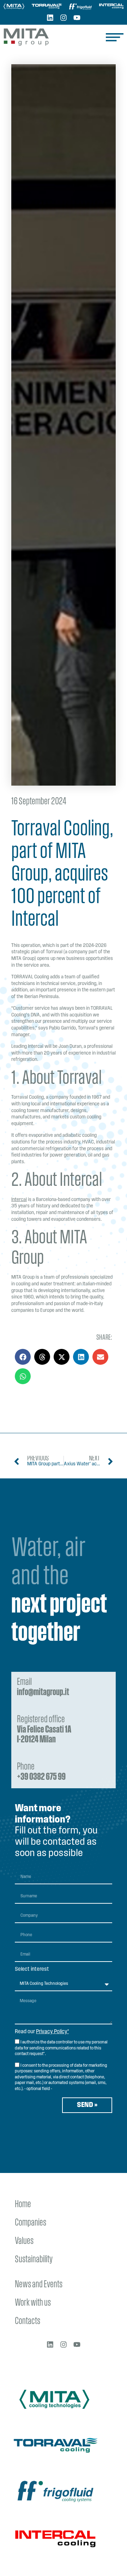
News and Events (39, 2285)
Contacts (28, 2321)
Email (43, 1687)
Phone (41, 1772)
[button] (23, 1357)
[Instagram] (64, 18)
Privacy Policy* (52, 2032)
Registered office (44, 1730)
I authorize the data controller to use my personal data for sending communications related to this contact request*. (61, 2048)
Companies (31, 2223)
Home (23, 2205)
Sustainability (34, 2260)
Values (24, 2241)
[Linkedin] (50, 18)
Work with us (33, 2303)
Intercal (19, 1200)
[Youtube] (77, 18)
